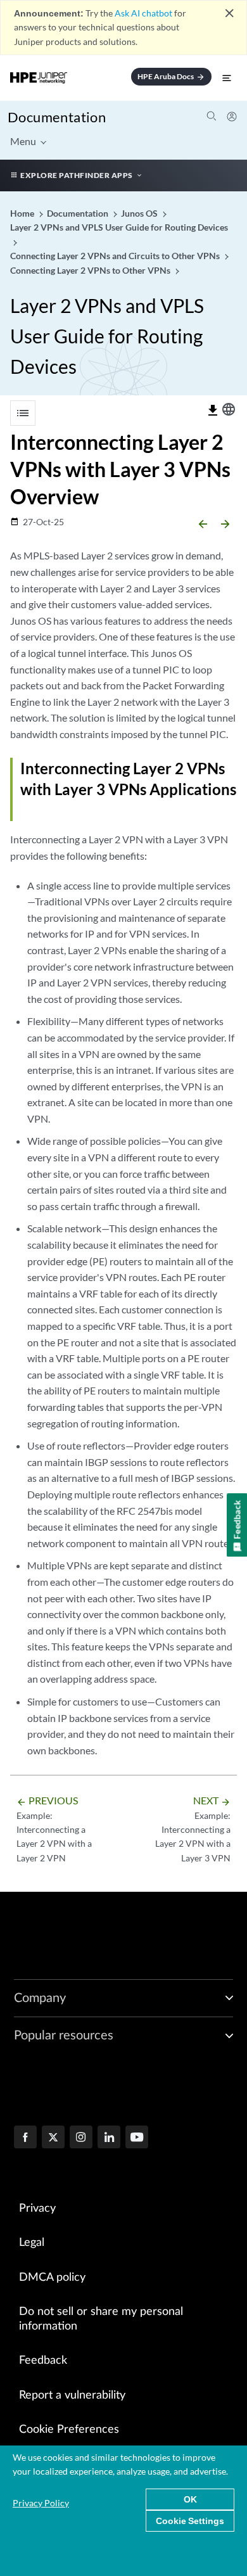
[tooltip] (213, 411)
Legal (32, 2243)
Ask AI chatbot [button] (143, 13)
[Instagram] (81, 2138)
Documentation (57, 117)
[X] (53, 2138)
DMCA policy (52, 2278)
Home (23, 213)
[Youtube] (137, 2138)
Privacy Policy (41, 2503)
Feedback (43, 2361)
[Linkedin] (109, 2138)
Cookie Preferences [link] (69, 2430)
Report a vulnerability (72, 2395)
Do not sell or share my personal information (101, 2319)
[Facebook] (25, 2138)
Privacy (37, 2209)
